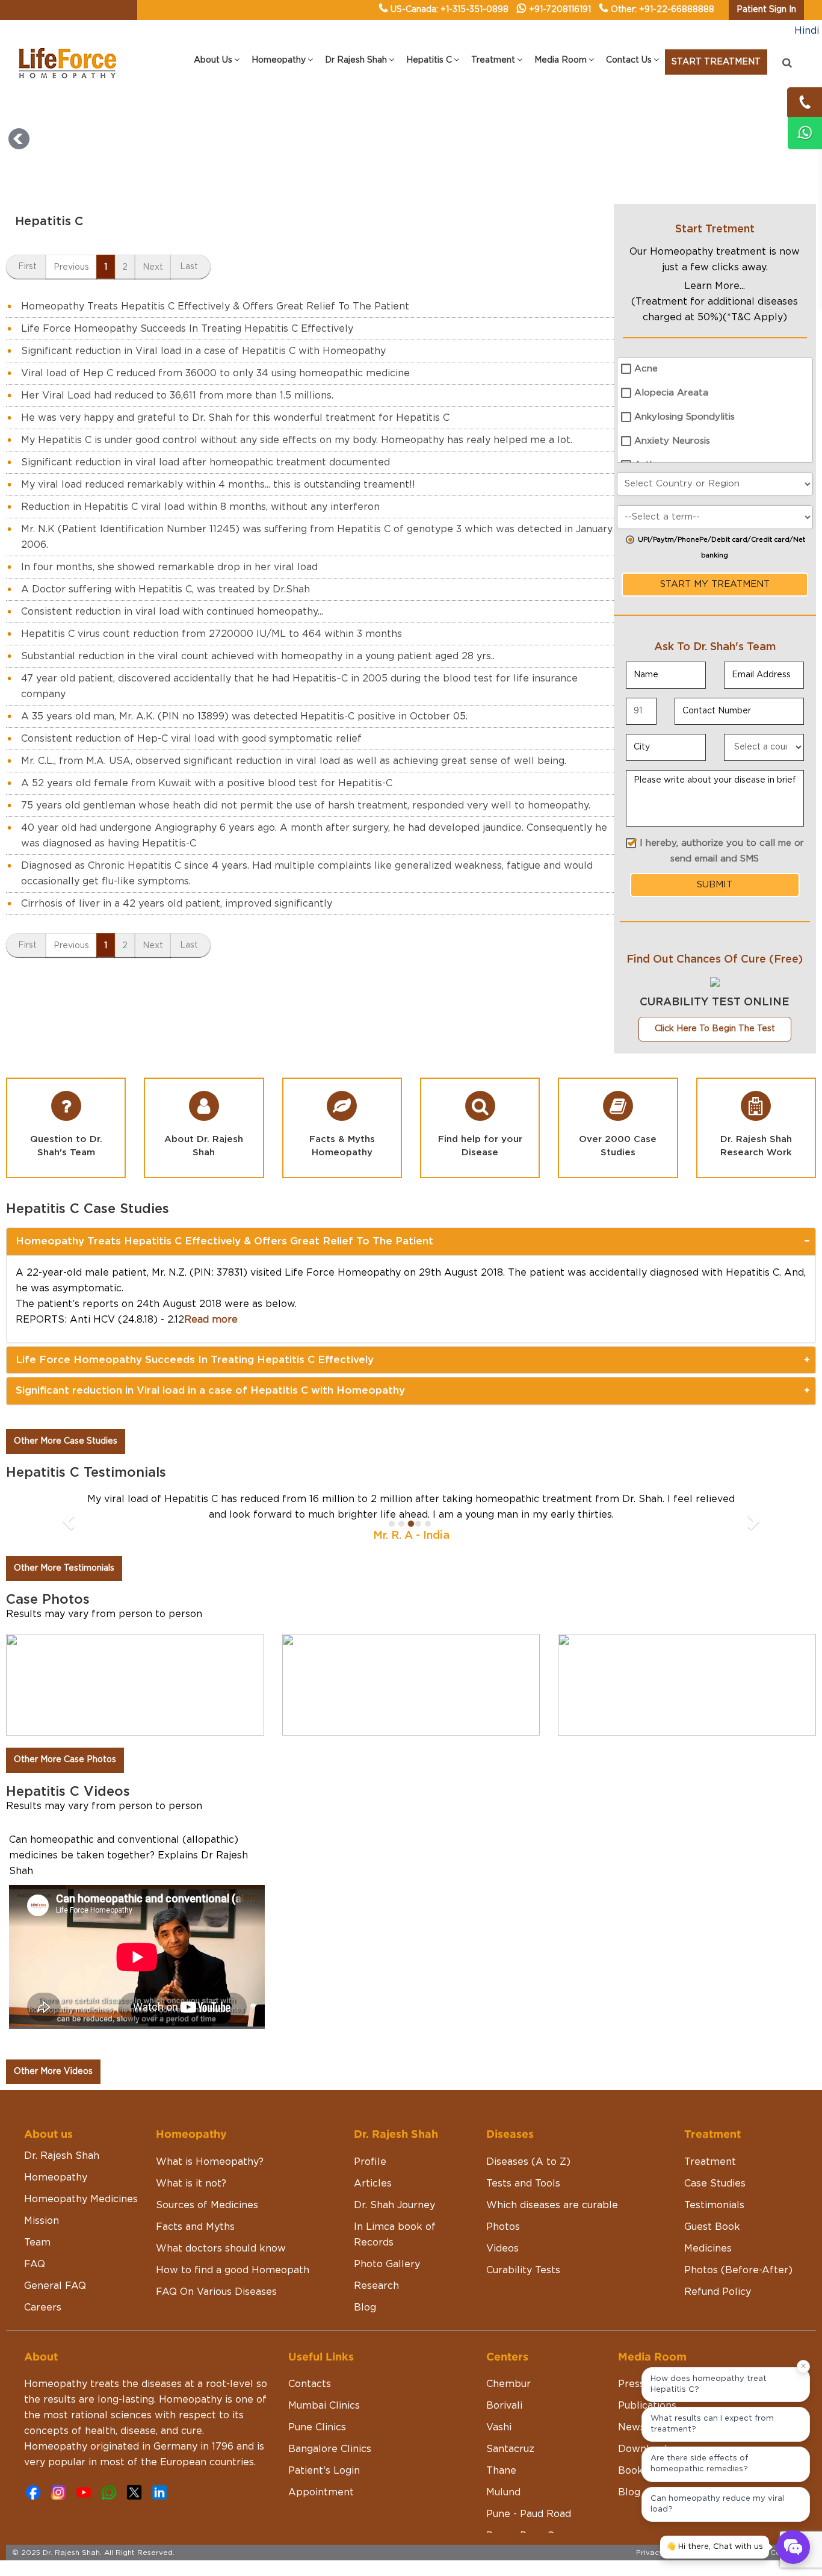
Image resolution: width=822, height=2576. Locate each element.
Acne (646, 369)
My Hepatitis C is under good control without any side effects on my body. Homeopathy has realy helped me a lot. (297, 440)
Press (631, 2384)
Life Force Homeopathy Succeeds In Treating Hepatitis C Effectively (187, 329)
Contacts (310, 2384)
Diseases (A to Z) (528, 2162)
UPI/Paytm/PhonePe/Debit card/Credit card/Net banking (722, 548)
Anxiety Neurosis (672, 441)
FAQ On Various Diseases (216, 2292)
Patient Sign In (766, 10)
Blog (365, 2308)
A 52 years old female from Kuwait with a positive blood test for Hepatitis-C (207, 783)
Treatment (710, 2162)
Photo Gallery (387, 2264)
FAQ (35, 2264)
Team (37, 2242)
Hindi (807, 31)
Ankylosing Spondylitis (684, 417)
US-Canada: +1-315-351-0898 (450, 10)
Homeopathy (56, 2177)
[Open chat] (793, 2547)
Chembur (508, 2384)
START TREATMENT (716, 62)
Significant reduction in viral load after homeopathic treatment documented (205, 462)
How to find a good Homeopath (233, 2270)
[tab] (411, 1241)
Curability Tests (523, 2270)
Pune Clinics (317, 2427)
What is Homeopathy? (210, 2162)
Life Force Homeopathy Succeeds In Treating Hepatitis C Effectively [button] (195, 1360)
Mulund (503, 2492)
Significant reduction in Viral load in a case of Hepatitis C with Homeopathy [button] (210, 1390)
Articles (373, 2183)
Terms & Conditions (774, 2553)
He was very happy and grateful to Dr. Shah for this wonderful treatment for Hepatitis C (235, 418)
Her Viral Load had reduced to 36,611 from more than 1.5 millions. (177, 396)
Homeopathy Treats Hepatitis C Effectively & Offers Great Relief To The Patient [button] (224, 1241)
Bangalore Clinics (330, 2449)
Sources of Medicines (207, 2205)
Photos (503, 2227)
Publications (647, 2406)
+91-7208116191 (560, 10)
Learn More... (715, 286)
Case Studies (715, 2183)
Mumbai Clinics (324, 2406)
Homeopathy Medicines (81, 2199)
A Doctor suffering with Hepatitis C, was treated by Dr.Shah (165, 589)
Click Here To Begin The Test (715, 1029)
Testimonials (714, 2205)
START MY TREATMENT (715, 584)
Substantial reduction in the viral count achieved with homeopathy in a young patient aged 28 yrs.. (258, 656)
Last (189, 267)
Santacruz (510, 2449)
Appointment (321, 2492)
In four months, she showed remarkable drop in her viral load (169, 567)
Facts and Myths (195, 2227)
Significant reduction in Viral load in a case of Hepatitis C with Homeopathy (203, 351)
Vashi (499, 2427)
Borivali (504, 2406)
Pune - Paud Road (529, 2514)
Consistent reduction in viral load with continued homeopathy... (172, 612)
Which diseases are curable (552, 2205)
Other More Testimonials (64, 1568)
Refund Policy (718, 2292)
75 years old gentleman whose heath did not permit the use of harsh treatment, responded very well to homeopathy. (306, 805)
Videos (502, 2249)
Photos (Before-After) (738, 2270)
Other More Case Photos (65, 1760)
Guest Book (712, 2227)
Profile (370, 2162)
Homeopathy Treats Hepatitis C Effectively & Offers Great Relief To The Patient (215, 306)
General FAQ (55, 2286)
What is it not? (191, 2183)
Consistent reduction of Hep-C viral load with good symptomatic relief (191, 739)
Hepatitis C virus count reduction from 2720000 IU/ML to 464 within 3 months (212, 634)
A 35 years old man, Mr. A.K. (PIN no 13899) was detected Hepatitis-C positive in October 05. (244, 716)
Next (153, 267)
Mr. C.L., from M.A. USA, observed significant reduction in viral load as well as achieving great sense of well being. (294, 761)
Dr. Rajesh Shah (62, 2156)
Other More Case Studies (66, 1441)
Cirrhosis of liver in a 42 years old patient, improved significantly (177, 904)
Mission (42, 2221)
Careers (43, 2308)
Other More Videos (53, 2072)
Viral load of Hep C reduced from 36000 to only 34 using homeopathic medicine (215, 373)
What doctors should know (221, 2249)
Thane (501, 2471)
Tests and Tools (523, 2183)
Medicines (708, 2249)
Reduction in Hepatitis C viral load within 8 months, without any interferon (200, 507)
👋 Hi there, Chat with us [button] (715, 2547)
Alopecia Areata (671, 393)
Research (376, 2286)
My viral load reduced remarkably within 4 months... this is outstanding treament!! (218, 485)
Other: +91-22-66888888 (663, 10)
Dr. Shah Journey (394, 2205)
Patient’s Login (324, 2471)
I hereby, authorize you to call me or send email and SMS (722, 851)
